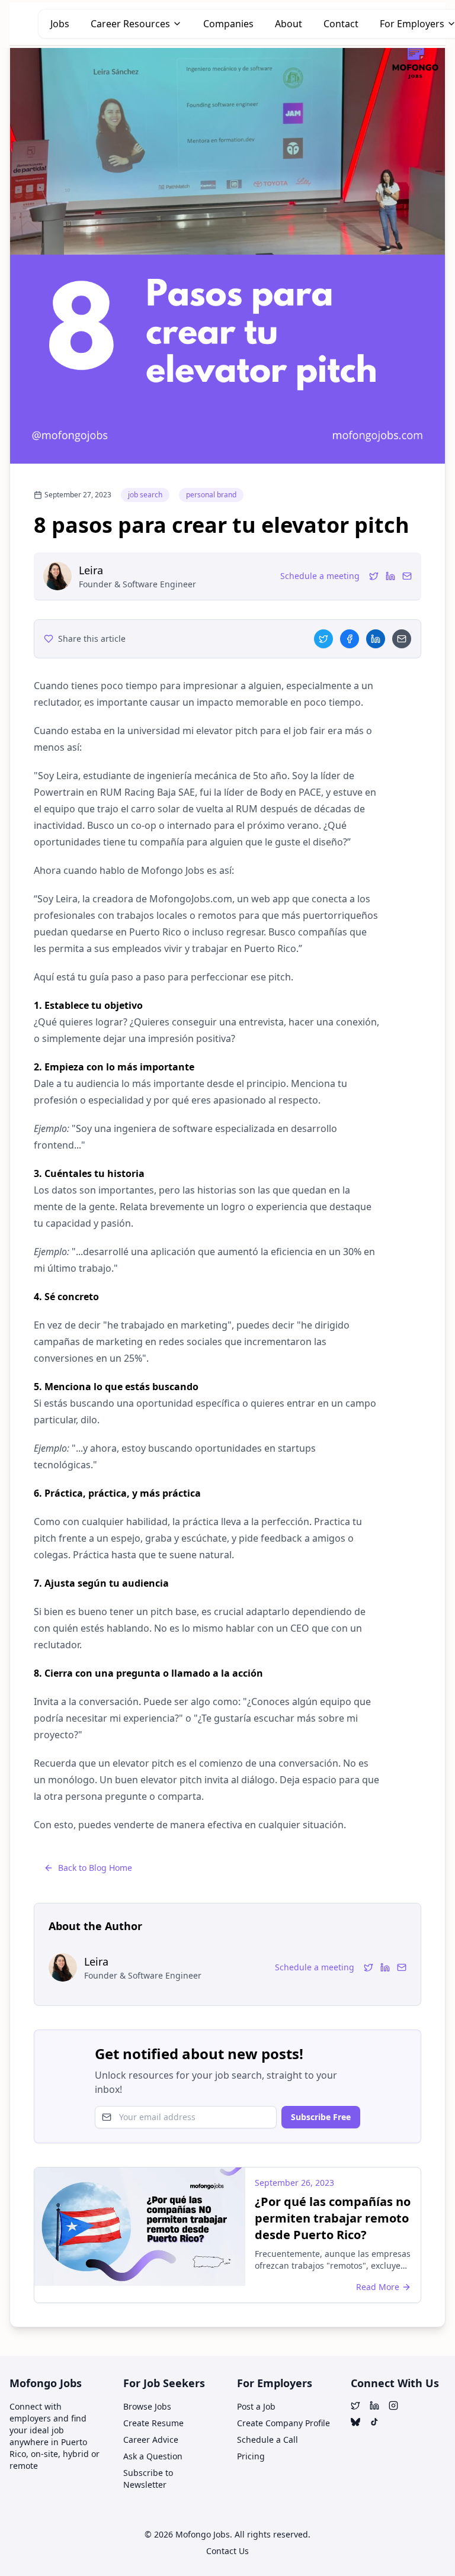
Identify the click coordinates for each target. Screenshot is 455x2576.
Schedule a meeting (320, 576)
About (289, 24)
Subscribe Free (321, 2117)
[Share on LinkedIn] (376, 639)
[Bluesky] (355, 2422)
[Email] (407, 576)
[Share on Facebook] (350, 639)
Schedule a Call (267, 2440)
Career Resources (130, 24)
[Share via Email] (402, 639)
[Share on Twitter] (323, 639)
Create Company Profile (283, 2423)
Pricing (251, 2456)
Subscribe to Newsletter (148, 2479)
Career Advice (151, 2440)
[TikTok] (374, 2422)
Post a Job (256, 2406)
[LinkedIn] (390, 576)
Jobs (60, 24)
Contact (341, 24)
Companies (228, 24)
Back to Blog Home (95, 1868)
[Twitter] (374, 576)
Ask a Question (153, 2456)
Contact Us (227, 2551)
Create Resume (153, 2423)
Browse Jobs (147, 2406)
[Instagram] (393, 2405)
